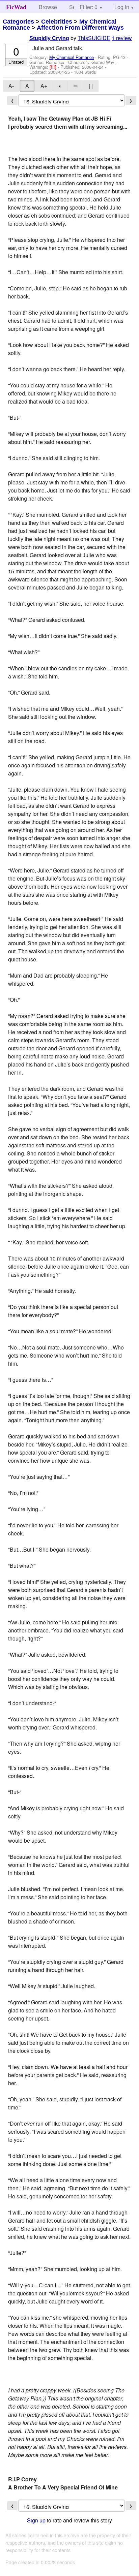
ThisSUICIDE (94, 38)
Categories (18, 22)
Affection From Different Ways (80, 28)
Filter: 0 (89, 7)
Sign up (36, 2520)
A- (11, 86)
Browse (48, 7)
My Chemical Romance (72, 57)
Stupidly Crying (49, 38)
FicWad (16, 7)
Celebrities (57, 22)
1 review (122, 38)
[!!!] (54, 67)
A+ (44, 86)
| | (91, 86)
